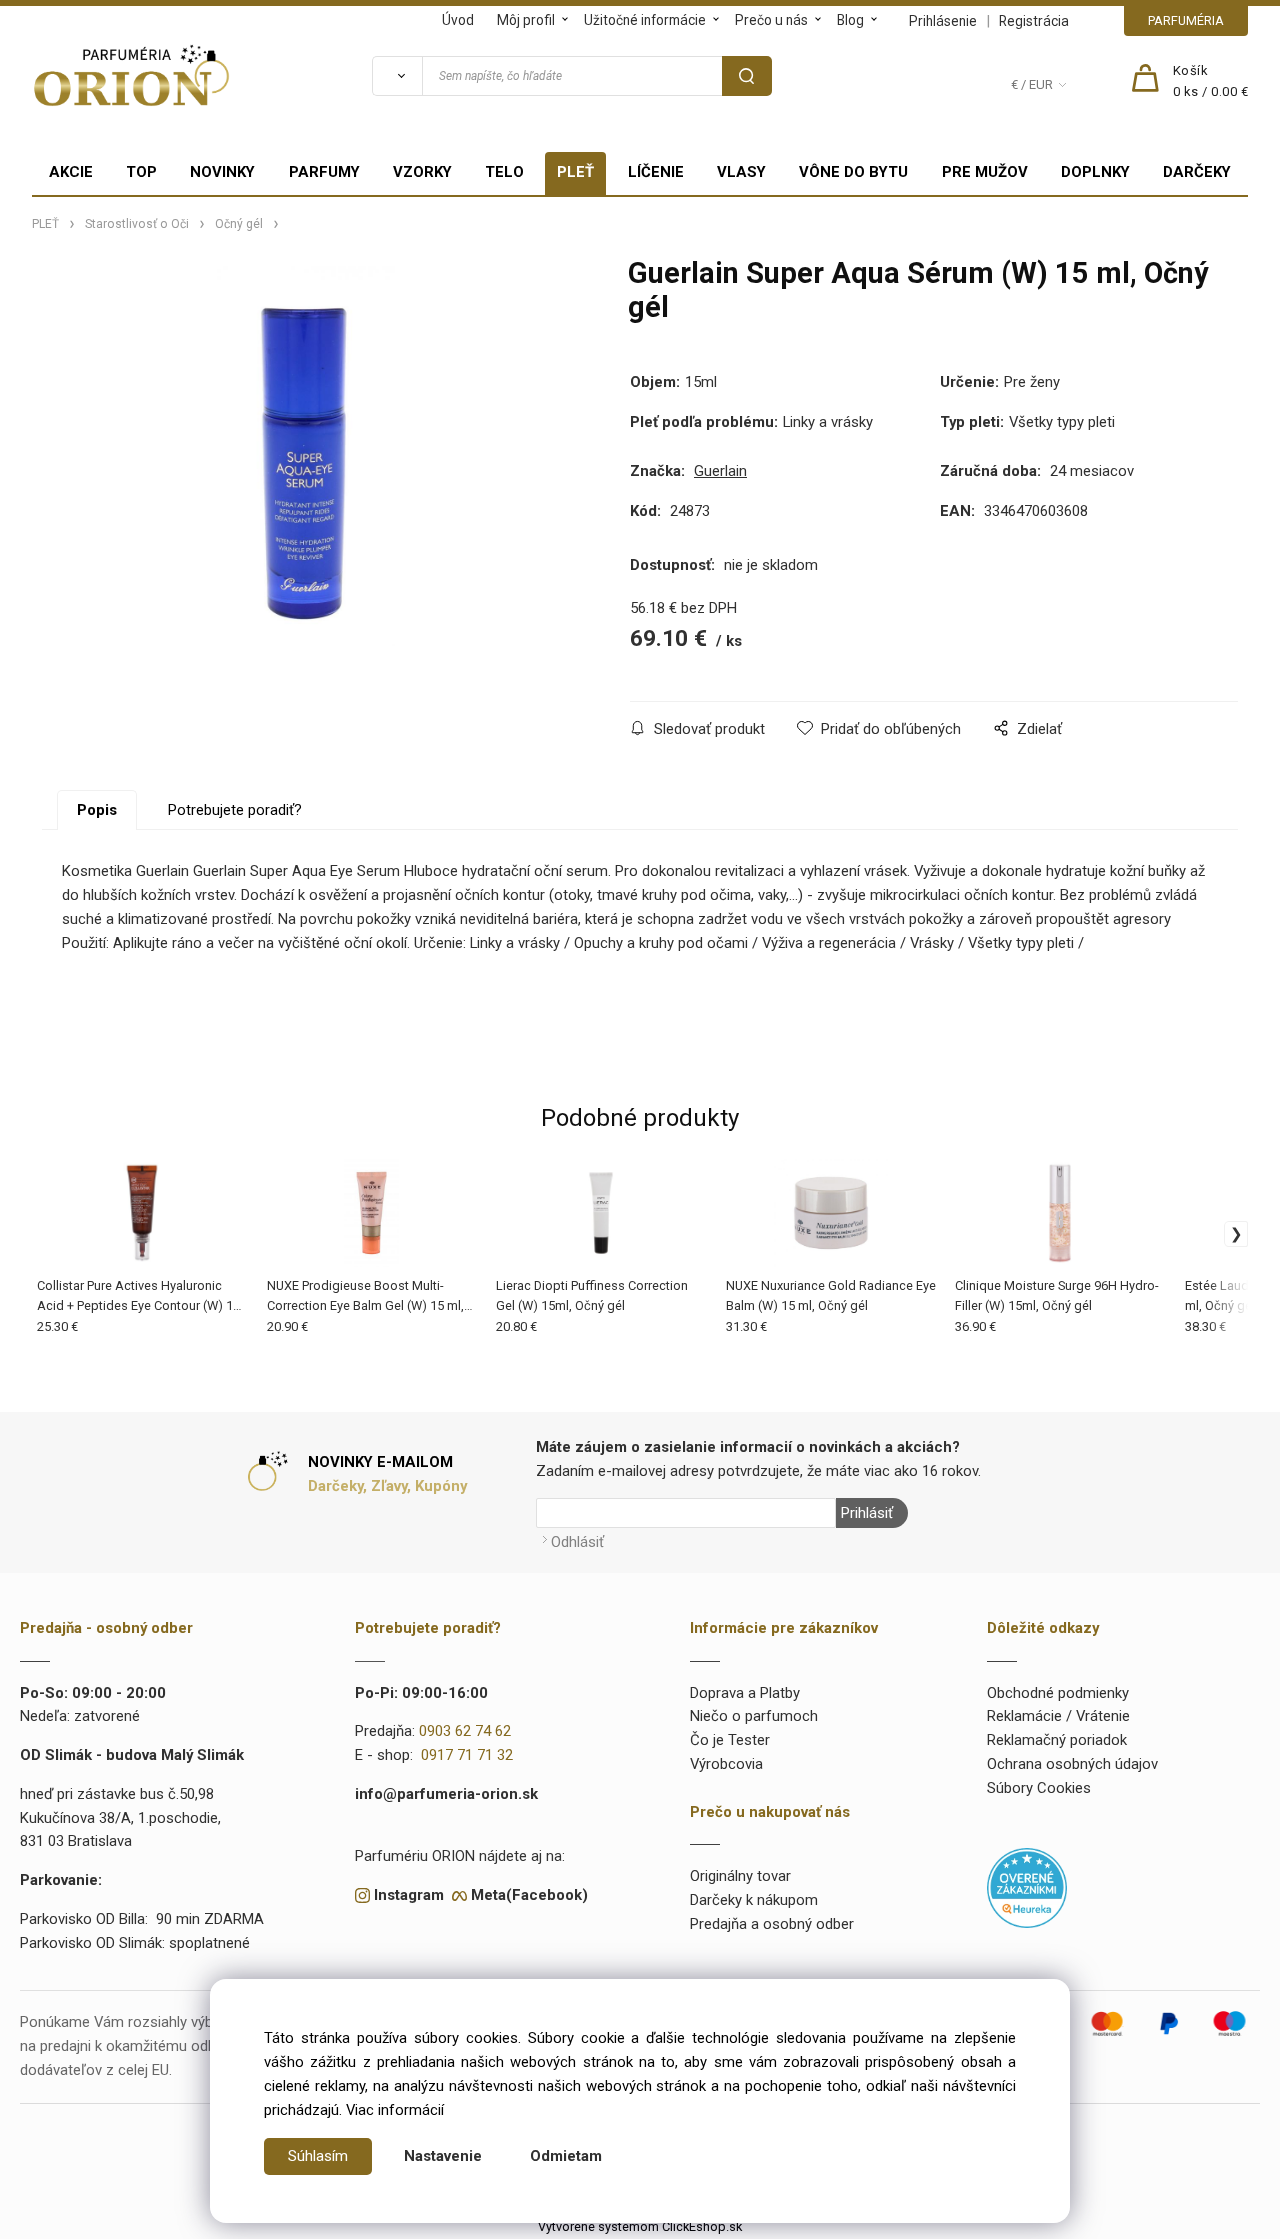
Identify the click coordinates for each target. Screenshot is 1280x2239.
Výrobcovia (726, 1764)
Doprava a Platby (745, 1693)
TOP (141, 172)
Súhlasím (318, 2156)
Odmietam (566, 2156)
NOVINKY (222, 172)
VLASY (741, 172)
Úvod (458, 20)
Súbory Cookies (1039, 1788)
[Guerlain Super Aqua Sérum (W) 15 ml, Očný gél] (306, 456)
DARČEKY (1197, 172)
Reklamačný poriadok (1057, 1740)
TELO (504, 172)
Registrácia (1034, 21)
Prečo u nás (771, 20)
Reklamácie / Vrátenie (1058, 1716)
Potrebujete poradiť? (235, 810)
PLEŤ (575, 172)
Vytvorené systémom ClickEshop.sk (640, 2226)
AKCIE (71, 172)
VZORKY (422, 172)
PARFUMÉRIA (1186, 20)
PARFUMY (324, 172)
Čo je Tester (730, 1740)
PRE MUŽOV (985, 172)
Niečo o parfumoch (754, 1716)
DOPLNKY (1095, 172)
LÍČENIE (656, 172)
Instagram (409, 1895)
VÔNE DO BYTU (853, 172)
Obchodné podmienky (1058, 1693)
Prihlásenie (943, 21)
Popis (97, 810)
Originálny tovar (740, 1876)
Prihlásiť (867, 1513)
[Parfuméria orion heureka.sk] (1027, 1887)
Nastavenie (443, 2156)
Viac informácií (395, 2110)
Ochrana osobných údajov (1072, 1764)
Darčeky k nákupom (754, 1900)
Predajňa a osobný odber (772, 1924)
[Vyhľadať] (397, 76)
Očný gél (239, 224)
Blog (850, 20)
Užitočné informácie (645, 20)
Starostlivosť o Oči (137, 224)
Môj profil (526, 20)
